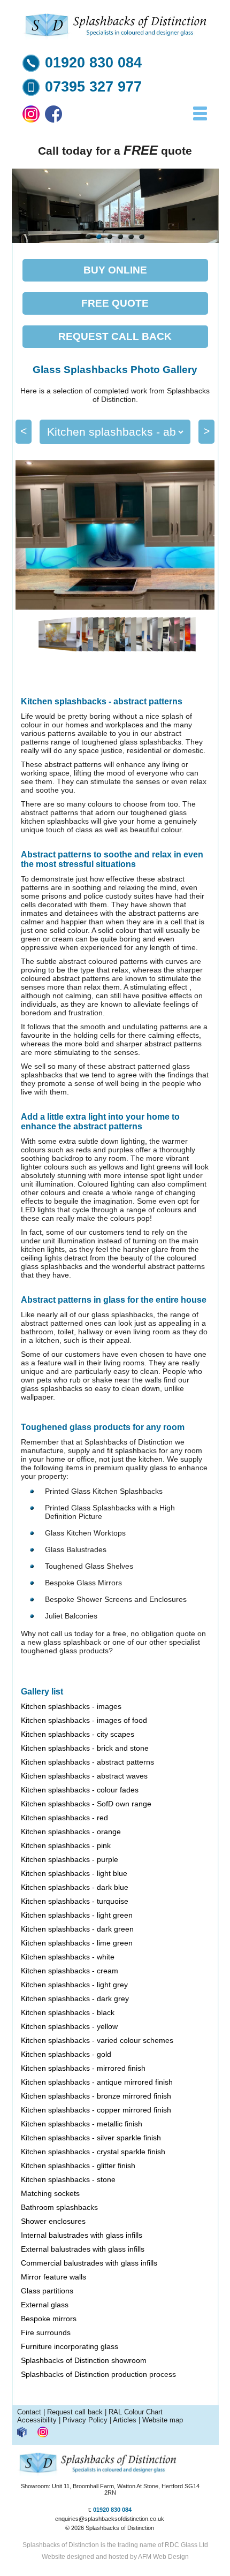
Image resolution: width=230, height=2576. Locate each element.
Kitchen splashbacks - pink (66, 1845)
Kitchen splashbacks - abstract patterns (87, 1762)
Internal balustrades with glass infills (82, 2235)
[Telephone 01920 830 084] (31, 69)
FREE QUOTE (115, 303)
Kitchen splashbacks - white (68, 1957)
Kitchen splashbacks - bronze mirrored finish (96, 2096)
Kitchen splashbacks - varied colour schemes (97, 2040)
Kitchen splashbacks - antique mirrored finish (97, 2082)
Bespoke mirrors (49, 2319)
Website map (163, 2420)
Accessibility (37, 2420)
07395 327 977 (93, 87)
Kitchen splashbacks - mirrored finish (83, 2068)
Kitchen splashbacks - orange (71, 1832)
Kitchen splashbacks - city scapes (78, 1734)
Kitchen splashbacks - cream (70, 1971)
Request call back (75, 2412)
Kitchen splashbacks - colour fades (80, 1790)
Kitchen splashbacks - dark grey (75, 1999)
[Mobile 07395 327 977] (31, 93)
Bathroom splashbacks (59, 2207)
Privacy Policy (85, 2420)
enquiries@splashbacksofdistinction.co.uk (110, 2519)
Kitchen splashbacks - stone (68, 2179)
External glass (45, 2305)
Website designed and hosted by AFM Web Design (115, 2557)
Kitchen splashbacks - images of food (84, 1720)
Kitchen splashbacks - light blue (74, 1873)
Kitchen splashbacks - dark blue (75, 1887)
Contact (29, 2412)
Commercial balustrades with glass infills (89, 2263)
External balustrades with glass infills (83, 2249)
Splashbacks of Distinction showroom (84, 2360)
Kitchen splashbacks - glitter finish (78, 2165)
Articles (125, 2420)
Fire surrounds (46, 2332)
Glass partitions (47, 2291)
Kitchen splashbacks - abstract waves (84, 1776)
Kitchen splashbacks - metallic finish (82, 2124)
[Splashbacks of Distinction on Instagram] (31, 120)
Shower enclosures (53, 2221)
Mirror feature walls (53, 2277)
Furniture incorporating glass (70, 2346)
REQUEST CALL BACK (115, 336)
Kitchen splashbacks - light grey (74, 1985)
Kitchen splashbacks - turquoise (75, 1901)
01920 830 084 (93, 63)
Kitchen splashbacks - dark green (77, 1929)
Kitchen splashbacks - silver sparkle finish (91, 2138)
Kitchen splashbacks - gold (66, 2054)
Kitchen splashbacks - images (71, 1706)
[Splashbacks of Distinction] (115, 37)
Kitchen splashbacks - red (64, 1818)
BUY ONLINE (115, 270)
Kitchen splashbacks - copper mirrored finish (96, 2110)
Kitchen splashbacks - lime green (77, 1943)
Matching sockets (50, 2193)
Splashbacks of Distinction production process (98, 2374)
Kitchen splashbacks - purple (70, 1859)
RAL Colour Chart (136, 2412)
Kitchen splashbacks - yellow (69, 2026)
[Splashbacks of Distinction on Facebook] (53, 120)
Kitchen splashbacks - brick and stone (85, 1748)
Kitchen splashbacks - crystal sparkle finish (93, 2152)
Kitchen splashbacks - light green (77, 1915)
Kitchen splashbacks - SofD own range (86, 1804)
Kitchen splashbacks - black (68, 2012)
